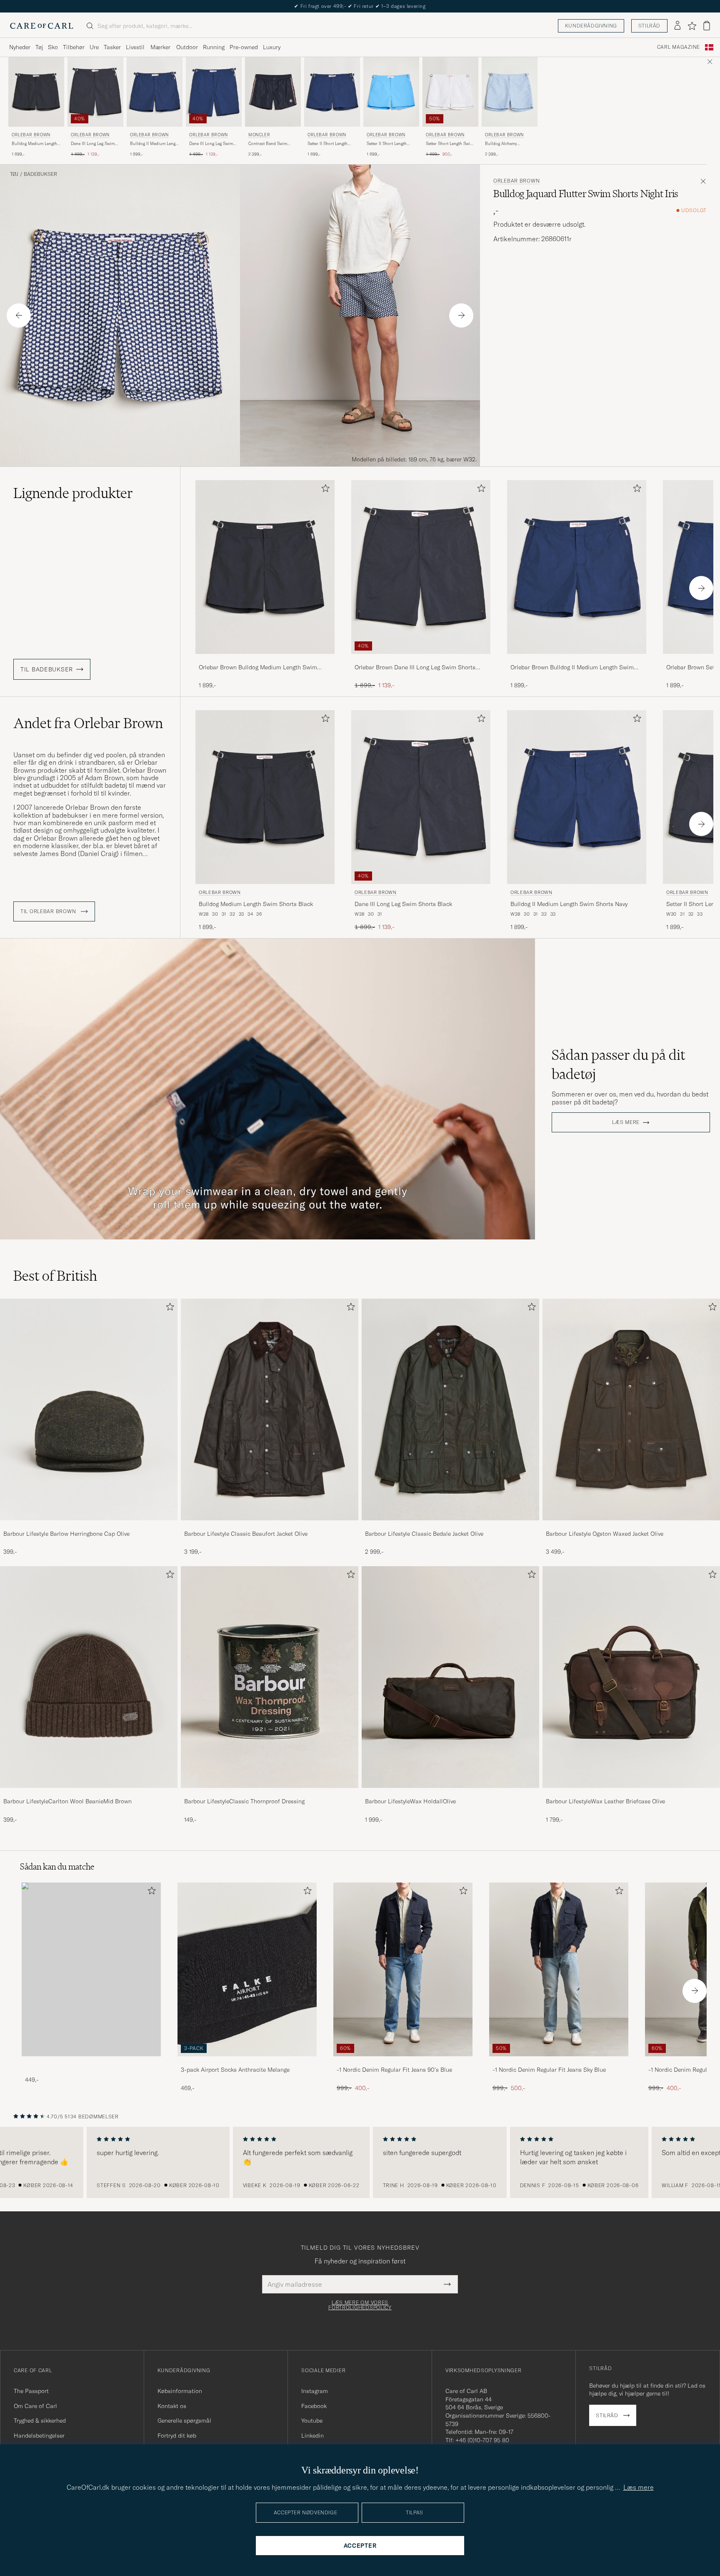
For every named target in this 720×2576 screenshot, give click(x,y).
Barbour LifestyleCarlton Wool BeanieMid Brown (67, 1801)
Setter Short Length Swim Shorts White (450, 144)
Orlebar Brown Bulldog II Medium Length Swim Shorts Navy (572, 668)
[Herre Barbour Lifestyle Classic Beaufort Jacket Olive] (270, 1409)
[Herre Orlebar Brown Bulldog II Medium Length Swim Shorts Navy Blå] (155, 92)
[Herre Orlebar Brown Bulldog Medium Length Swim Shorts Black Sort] (36, 92)
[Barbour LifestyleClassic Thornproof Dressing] (270, 1794)
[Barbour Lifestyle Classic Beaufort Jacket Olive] (270, 1526)
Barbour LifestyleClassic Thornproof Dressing (244, 1801)
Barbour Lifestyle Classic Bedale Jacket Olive (424, 1534)
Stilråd (649, 26)
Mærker (160, 47)
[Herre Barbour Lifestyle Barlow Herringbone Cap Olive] (89, 1409)
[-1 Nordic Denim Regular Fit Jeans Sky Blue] (559, 2062)
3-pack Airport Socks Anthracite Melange (235, 2070)
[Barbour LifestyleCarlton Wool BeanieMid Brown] (89, 1794)
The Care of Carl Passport (360, 6)
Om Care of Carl (35, 2406)
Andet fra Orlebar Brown (88, 723)
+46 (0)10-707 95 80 (482, 2440)
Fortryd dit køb (177, 2436)
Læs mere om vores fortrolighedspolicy (360, 2305)
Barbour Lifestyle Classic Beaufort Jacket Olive (246, 1534)
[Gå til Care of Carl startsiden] (42, 26)
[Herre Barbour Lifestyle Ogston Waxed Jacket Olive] (631, 1409)
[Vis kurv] (707, 26)
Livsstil (135, 47)
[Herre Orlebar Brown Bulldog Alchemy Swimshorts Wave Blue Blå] (510, 92)
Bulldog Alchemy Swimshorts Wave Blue (507, 144)
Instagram (315, 2391)
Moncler (259, 135)
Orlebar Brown (31, 135)
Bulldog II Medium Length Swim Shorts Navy (155, 144)
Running (214, 47)
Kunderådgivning (591, 26)
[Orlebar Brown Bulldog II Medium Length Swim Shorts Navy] (577, 660)
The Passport (31, 2391)
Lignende (73, 493)
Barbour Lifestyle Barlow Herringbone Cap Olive (66, 1534)
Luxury (272, 47)
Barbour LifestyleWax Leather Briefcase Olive (605, 1801)
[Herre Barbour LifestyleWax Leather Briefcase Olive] (631, 1677)
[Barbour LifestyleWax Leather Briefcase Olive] (631, 1794)
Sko (53, 47)
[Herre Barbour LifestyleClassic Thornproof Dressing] (270, 1677)
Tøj (39, 47)
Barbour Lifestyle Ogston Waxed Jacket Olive (605, 1534)
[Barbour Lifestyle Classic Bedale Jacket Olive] (450, 1526)
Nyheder (20, 47)
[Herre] (91, 1969)
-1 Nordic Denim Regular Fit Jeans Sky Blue (549, 2070)
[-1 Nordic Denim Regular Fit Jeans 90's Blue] (403, 2062)
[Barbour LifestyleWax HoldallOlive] (450, 1794)
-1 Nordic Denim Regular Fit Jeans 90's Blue (394, 2070)
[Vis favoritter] (692, 26)
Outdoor (187, 47)
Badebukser (40, 174)
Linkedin (312, 2436)
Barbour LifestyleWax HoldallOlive (410, 1801)
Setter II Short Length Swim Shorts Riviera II (388, 144)
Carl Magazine (679, 47)
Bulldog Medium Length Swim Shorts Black (34, 144)
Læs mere (626, 1122)
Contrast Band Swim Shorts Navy (268, 144)
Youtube (312, 2421)
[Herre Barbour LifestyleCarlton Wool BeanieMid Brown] (89, 1677)
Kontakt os (172, 2406)
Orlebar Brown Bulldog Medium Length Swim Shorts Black (258, 668)
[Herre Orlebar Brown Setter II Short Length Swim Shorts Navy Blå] (332, 92)
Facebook (314, 2406)
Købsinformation (180, 2391)
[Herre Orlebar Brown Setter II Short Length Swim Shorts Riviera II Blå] (391, 92)
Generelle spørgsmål (184, 2421)
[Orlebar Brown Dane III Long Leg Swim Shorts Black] (421, 660)
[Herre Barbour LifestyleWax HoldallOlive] (450, 1677)
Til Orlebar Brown (49, 911)
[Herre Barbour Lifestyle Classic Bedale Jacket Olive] (450, 1409)
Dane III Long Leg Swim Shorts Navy (211, 144)
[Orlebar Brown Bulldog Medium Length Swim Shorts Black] (265, 660)
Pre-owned (244, 47)
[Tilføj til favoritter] (324, 490)
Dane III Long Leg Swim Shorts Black (93, 144)
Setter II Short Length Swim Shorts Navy (327, 144)
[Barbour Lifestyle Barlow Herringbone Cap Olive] (89, 1526)
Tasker (112, 47)
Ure (94, 47)
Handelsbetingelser (39, 2436)
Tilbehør (74, 47)
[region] (360, 2163)
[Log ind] (677, 26)
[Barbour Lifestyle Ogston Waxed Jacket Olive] (631, 1526)
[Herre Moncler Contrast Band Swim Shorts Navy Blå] (273, 92)
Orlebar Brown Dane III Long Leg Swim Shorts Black (415, 668)
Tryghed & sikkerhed (40, 2421)
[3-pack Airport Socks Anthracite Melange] (247, 2062)
